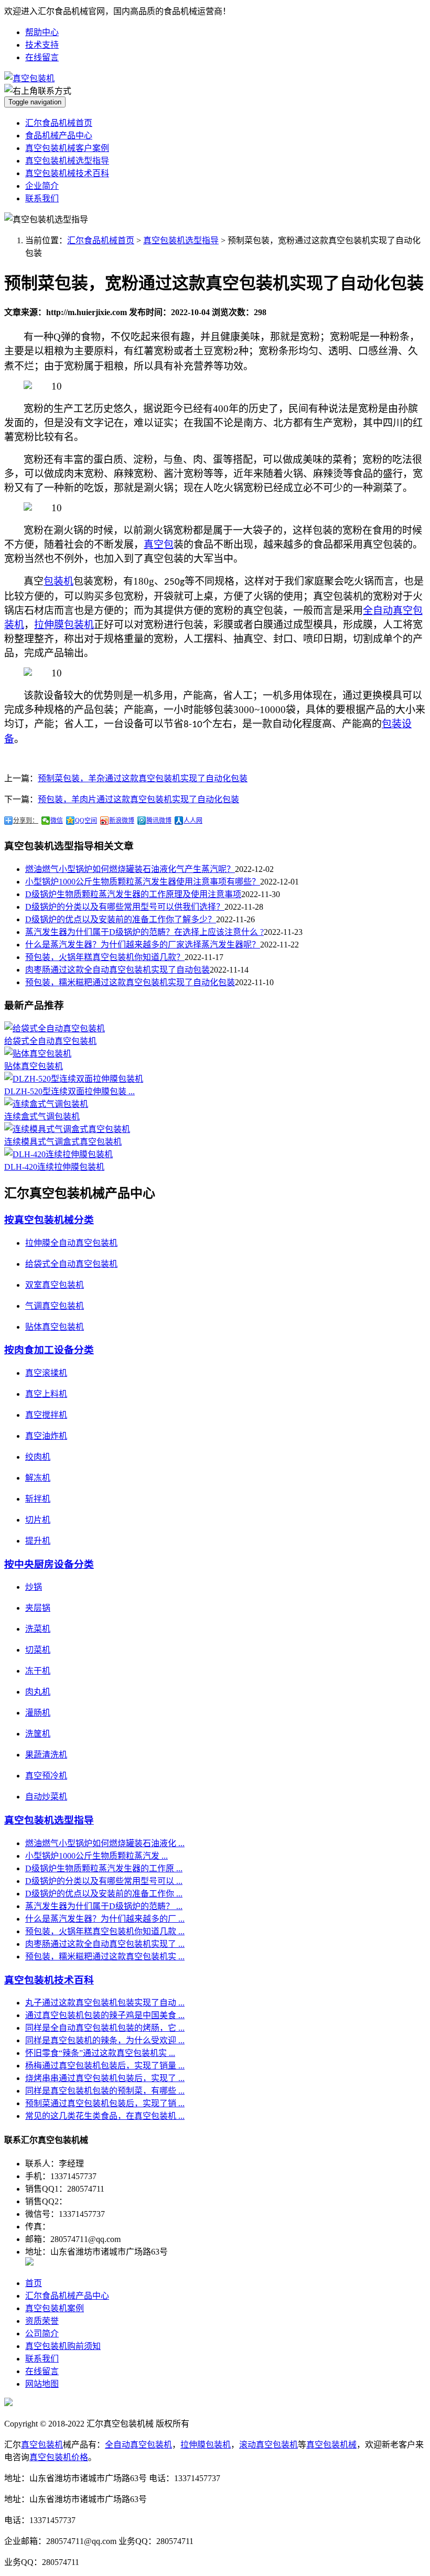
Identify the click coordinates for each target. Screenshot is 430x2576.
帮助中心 (42, 32)
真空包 (159, 545)
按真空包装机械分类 (49, 1220)
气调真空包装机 (55, 1306)
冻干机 (38, 1671)
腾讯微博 (159, 821)
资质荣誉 (42, 2321)
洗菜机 (38, 1629)
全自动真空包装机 (138, 2445)
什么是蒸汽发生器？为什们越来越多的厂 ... (105, 1919)
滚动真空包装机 (268, 2445)
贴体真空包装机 (34, 1066)
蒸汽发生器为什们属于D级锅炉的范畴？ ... (104, 1906)
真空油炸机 (46, 1436)
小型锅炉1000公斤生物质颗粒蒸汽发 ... (96, 1856)
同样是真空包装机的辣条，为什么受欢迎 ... (105, 2040)
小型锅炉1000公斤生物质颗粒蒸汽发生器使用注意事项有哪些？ (143, 882)
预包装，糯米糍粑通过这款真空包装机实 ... (105, 1957)
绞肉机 (38, 1457)
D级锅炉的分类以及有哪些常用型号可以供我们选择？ (125, 907)
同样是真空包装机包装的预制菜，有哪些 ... (105, 2091)
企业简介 (42, 186)
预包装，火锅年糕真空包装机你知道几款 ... (105, 1931)
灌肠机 (38, 1713)
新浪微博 (122, 821)
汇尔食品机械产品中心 (67, 2296)
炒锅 (34, 1587)
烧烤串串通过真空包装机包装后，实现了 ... (105, 2078)
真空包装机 (42, 2445)
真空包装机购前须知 (63, 2346)
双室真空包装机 (55, 1285)
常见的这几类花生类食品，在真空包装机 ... (105, 2116)
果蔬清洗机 (46, 1755)
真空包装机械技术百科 (67, 173)
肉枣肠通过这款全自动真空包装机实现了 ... (105, 1944)
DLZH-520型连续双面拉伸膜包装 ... (69, 1091)
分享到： (26, 821)
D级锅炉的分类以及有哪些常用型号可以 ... (104, 1881)
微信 (57, 821)
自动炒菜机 (46, 1797)
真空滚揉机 (46, 1373)
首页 (34, 2283)
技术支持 (42, 45)
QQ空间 (86, 821)
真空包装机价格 (59, 2457)
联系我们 (42, 198)
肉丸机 (38, 1692)
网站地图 (42, 2384)
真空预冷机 (46, 1776)
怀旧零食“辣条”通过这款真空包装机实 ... (100, 2053)
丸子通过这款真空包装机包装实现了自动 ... (105, 2003)
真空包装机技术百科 (49, 1980)
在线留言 (42, 57)
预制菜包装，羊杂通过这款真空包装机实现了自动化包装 (143, 778)
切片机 (38, 1520)
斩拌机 (38, 1499)
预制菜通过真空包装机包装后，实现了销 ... (105, 2103)
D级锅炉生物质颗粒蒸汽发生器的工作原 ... (104, 1868)
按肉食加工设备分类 (49, 1350)
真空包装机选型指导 (181, 240)
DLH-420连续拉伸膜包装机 (54, 1167)
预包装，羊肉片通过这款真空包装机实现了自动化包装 (138, 799)
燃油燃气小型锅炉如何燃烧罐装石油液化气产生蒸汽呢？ (130, 869)
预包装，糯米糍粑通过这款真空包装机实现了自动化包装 (130, 982)
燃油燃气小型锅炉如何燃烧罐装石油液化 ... (105, 1843)
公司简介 (42, 2334)
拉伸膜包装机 (64, 625)
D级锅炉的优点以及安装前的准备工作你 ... (104, 1894)
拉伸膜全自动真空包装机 (71, 1243)
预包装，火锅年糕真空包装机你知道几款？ (105, 957)
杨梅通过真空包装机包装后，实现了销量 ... (105, 2066)
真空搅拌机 (46, 1415)
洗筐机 (38, 1734)
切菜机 (38, 1650)
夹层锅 (38, 1608)
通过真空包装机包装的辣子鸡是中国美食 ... (105, 2015)
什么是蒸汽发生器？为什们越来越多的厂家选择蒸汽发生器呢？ (143, 945)
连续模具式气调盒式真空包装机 (63, 1142)
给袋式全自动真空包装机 (50, 1041)
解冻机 (38, 1478)
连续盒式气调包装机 (42, 1117)
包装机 (58, 581)
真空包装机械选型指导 (67, 161)
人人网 (193, 821)
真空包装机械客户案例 (67, 148)
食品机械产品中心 (59, 136)
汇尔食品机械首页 (59, 123)
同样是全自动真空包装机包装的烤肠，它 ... (105, 2028)
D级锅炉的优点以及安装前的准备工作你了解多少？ (121, 919)
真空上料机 (46, 1394)
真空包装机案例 (55, 2308)
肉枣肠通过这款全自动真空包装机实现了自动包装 (117, 970)
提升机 (38, 1541)
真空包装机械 (331, 2445)
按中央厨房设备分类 (49, 1564)
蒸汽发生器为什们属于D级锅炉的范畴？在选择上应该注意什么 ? (144, 932)
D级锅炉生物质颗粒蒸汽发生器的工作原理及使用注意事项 (133, 894)
